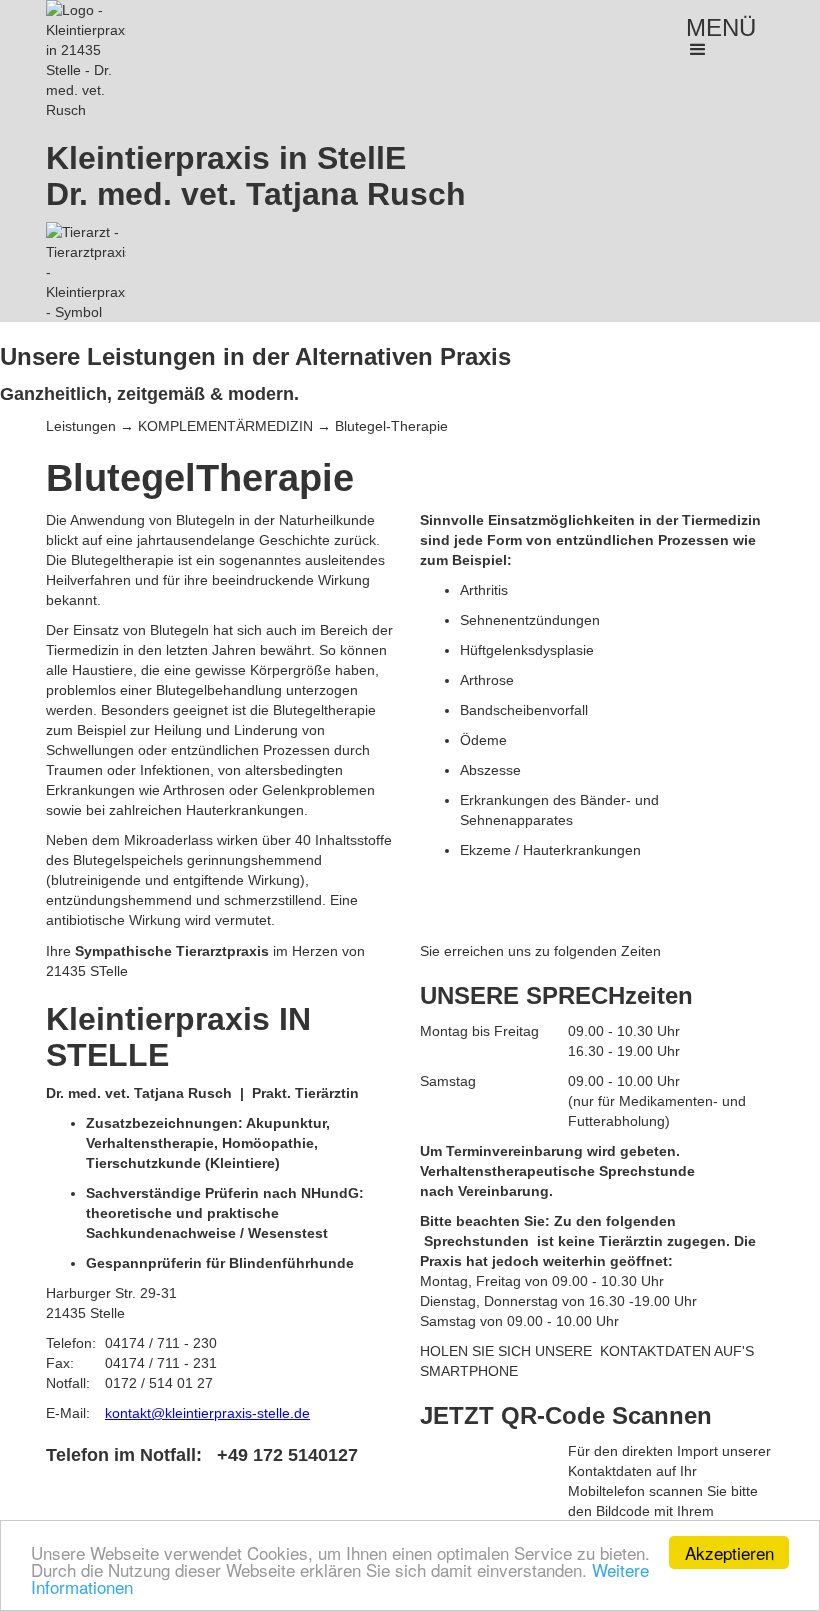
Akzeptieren (729, 1552)
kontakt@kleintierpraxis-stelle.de (207, 1413)
